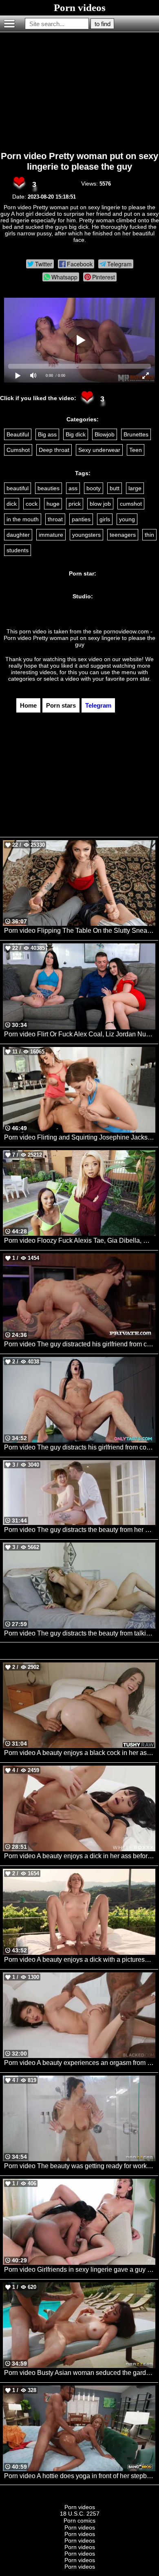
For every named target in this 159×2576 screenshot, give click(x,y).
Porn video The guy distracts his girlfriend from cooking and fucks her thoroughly (80, 1447)
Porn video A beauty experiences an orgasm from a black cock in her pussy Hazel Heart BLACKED (80, 2063)
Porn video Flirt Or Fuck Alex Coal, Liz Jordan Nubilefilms (80, 1034)
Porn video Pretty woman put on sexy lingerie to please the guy (79, 161)
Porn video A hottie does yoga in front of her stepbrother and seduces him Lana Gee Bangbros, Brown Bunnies (80, 2476)
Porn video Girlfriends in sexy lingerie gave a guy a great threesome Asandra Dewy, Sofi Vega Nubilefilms (80, 2269)
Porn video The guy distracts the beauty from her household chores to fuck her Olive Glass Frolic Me (80, 1530)
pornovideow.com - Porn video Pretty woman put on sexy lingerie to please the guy (79, 638)
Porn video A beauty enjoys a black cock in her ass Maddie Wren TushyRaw (80, 1753)
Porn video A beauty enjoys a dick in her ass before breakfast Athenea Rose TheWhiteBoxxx (80, 1856)
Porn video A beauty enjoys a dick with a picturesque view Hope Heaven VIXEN (80, 1960)
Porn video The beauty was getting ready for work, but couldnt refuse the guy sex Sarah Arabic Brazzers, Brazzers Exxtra (80, 2166)
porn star (138, 679)
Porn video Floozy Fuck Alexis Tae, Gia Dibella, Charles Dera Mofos (80, 1240)
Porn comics (79, 2521)
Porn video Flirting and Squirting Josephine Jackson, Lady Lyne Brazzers (80, 1137)
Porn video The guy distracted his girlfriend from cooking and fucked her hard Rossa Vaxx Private (80, 1344)
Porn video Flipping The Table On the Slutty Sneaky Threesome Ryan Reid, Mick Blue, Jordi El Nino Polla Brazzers (80, 931)
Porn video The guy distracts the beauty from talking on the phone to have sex (80, 1633)
